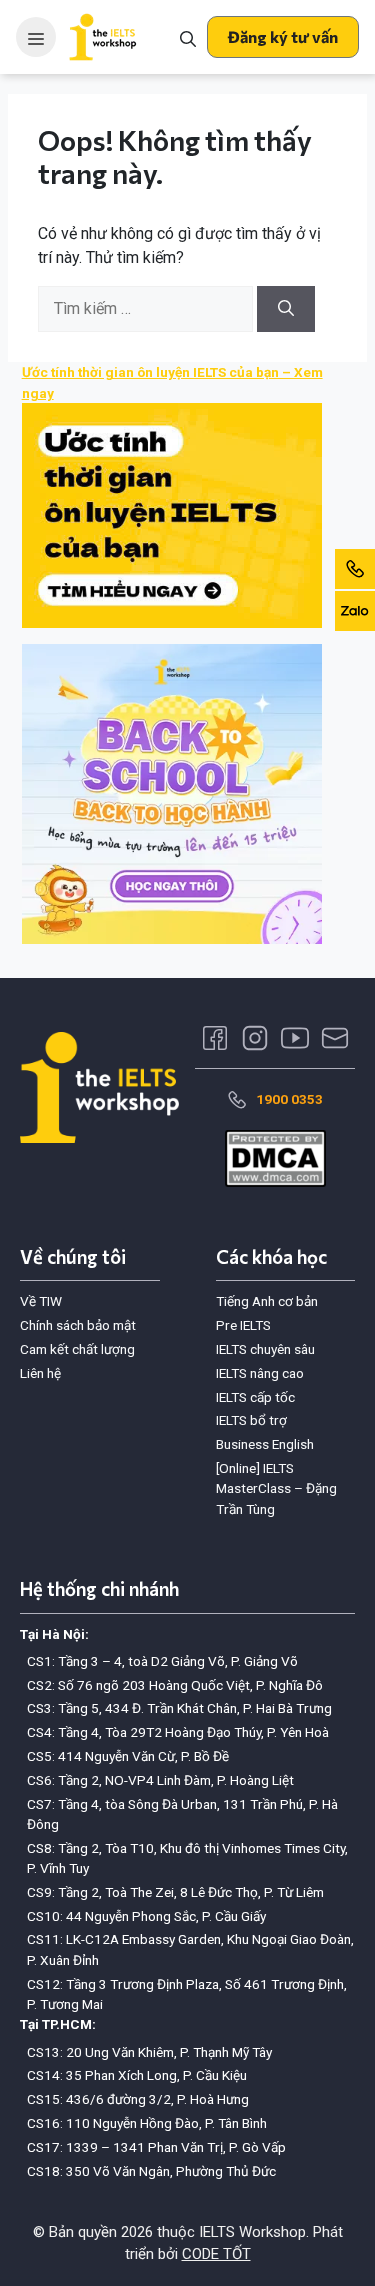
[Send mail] (335, 1038)
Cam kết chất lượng (77, 1349)
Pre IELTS (243, 1325)
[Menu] (36, 37)
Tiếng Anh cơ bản (267, 1301)
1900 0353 (289, 1099)
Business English (265, 1444)
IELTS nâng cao (260, 1373)
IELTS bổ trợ (251, 1420)
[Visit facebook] (215, 1038)
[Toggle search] (188, 37)
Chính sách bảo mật (78, 1325)
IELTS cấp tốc (255, 1397)
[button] (283, 37)
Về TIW (41, 1301)
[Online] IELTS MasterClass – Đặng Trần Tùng (276, 1488)
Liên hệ (40, 1373)
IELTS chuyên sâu (265, 1349)
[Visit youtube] (295, 1038)
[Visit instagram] (255, 1038)
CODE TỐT (216, 2254)
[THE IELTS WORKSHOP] (104, 37)
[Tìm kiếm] (286, 309)
